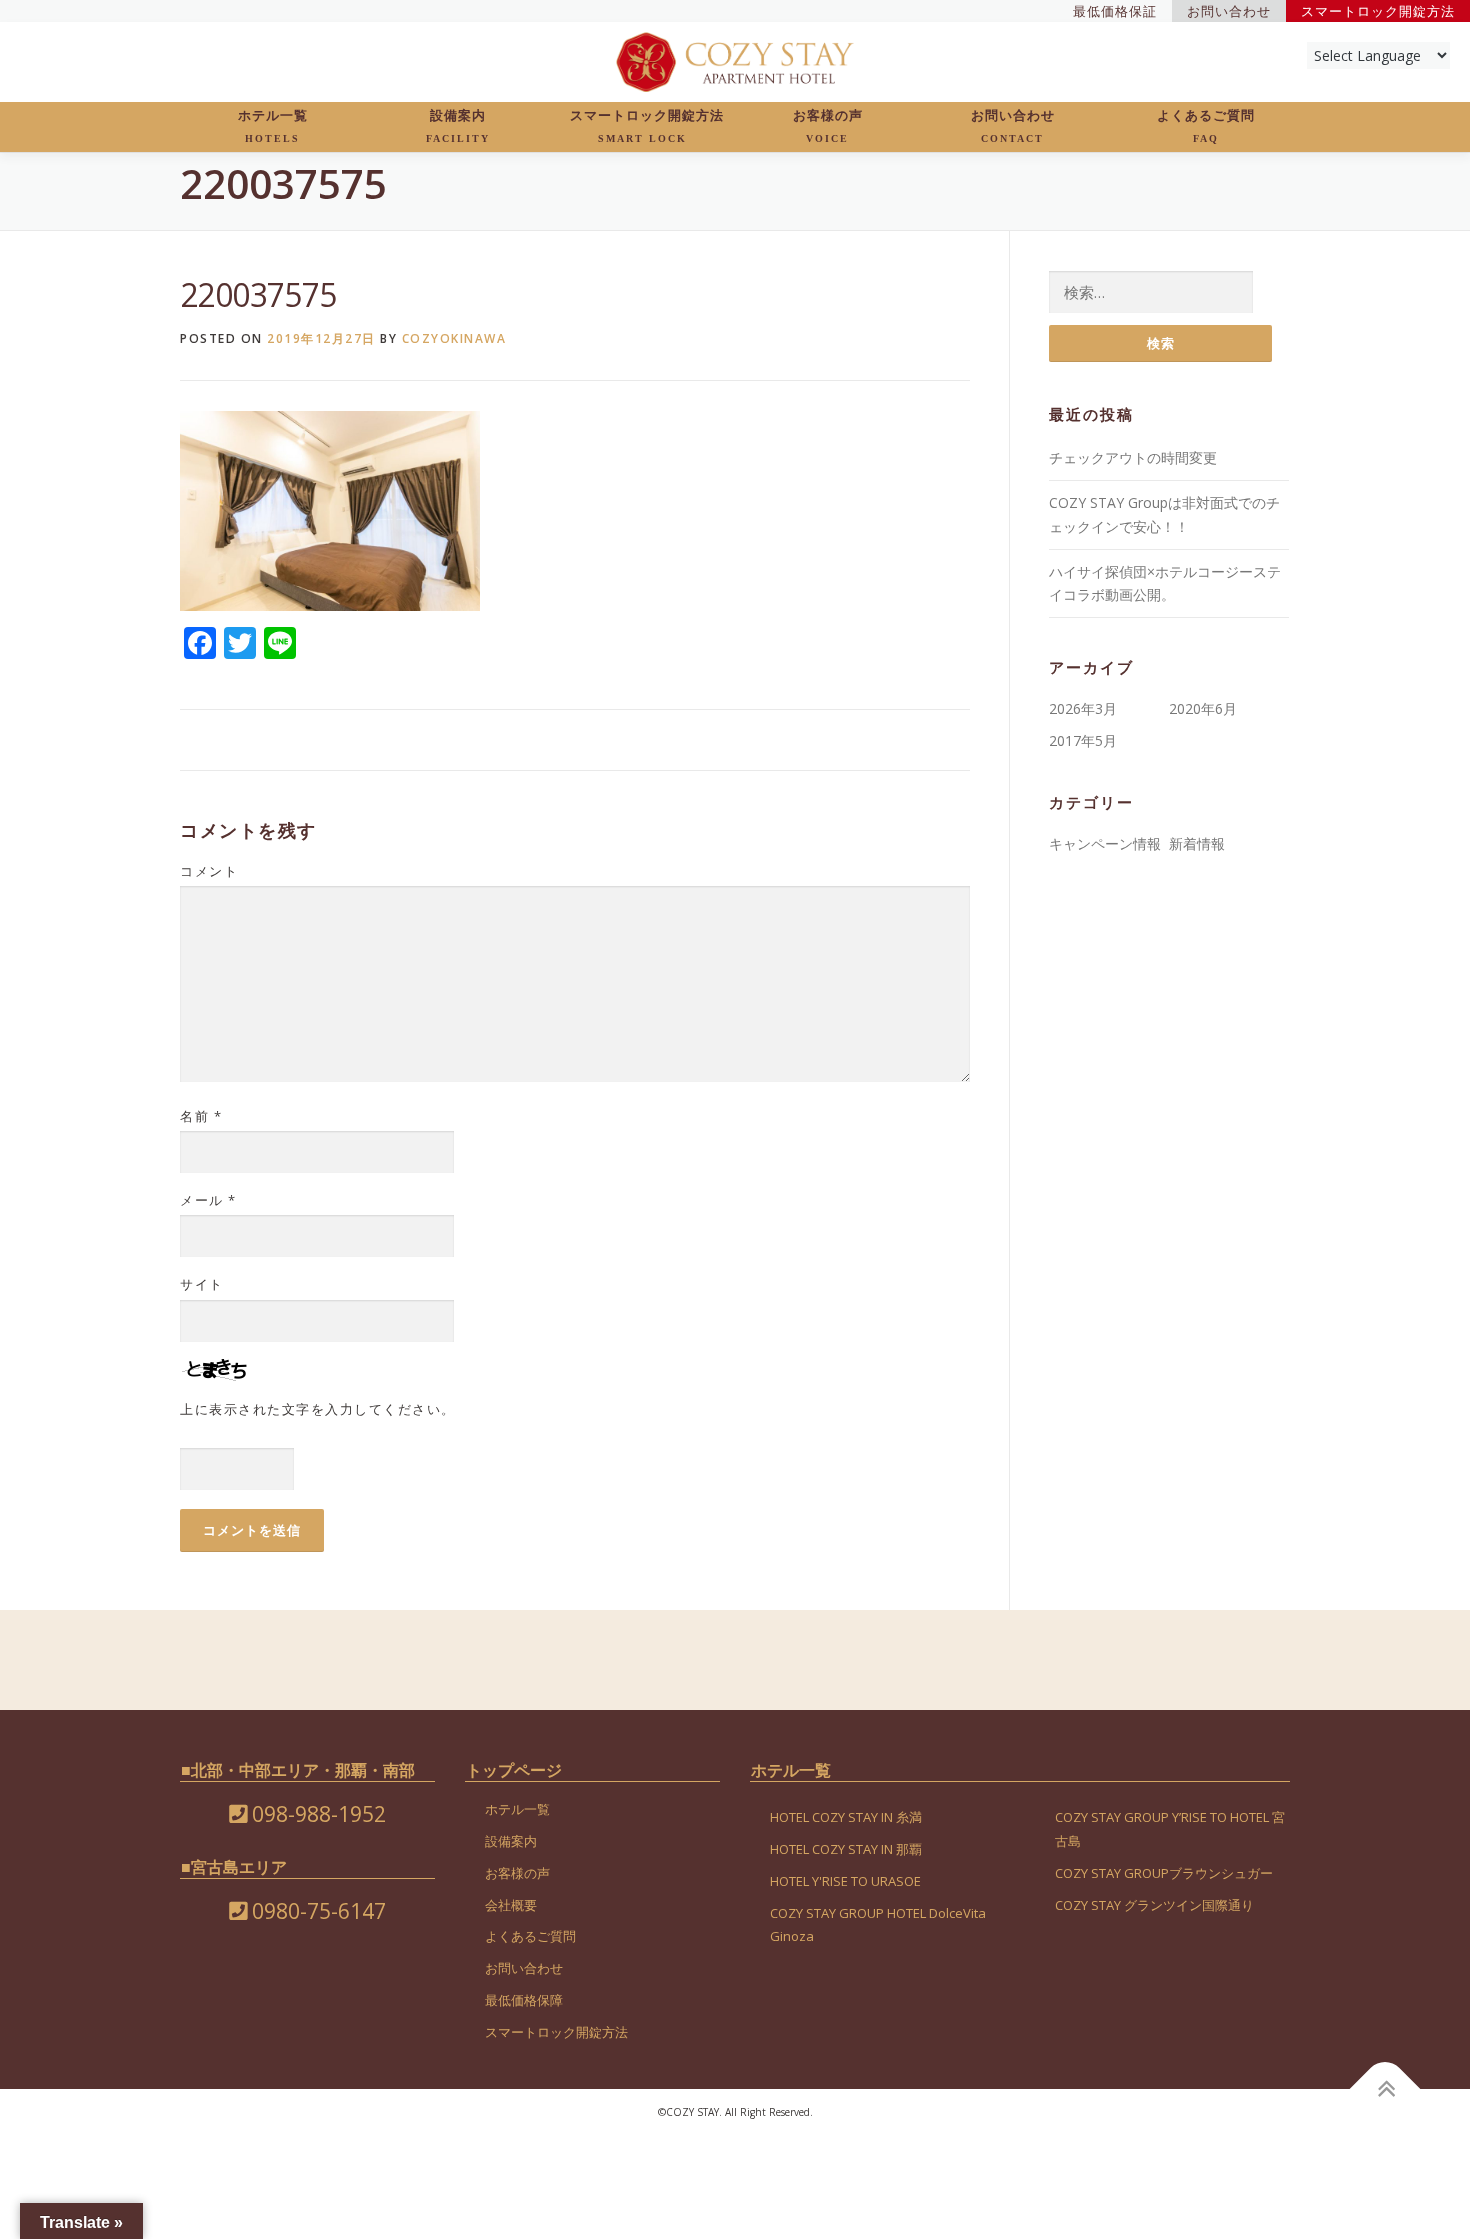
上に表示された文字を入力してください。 (318, 1409)
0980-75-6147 (316, 1911)
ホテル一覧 (273, 126)
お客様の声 (828, 126)
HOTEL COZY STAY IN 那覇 (846, 1849)
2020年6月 (1203, 708)
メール (208, 1200)
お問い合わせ (1013, 126)
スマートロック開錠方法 (647, 126)
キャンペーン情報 (1105, 843)
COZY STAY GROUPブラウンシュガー (1164, 1873)
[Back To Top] (1385, 2088)
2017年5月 (1083, 740)
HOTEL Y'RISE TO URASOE (845, 1881)
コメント (209, 871)
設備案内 (458, 126)
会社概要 (511, 1905)
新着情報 (1197, 843)
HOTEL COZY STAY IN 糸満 (846, 1817)
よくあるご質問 (1206, 126)
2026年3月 (1083, 708)
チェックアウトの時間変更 (1133, 457)
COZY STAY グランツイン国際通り (1154, 1905)
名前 (201, 1116)
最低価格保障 (524, 2000)
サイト (202, 1284)
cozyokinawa (454, 338)
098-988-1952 (316, 1814)
